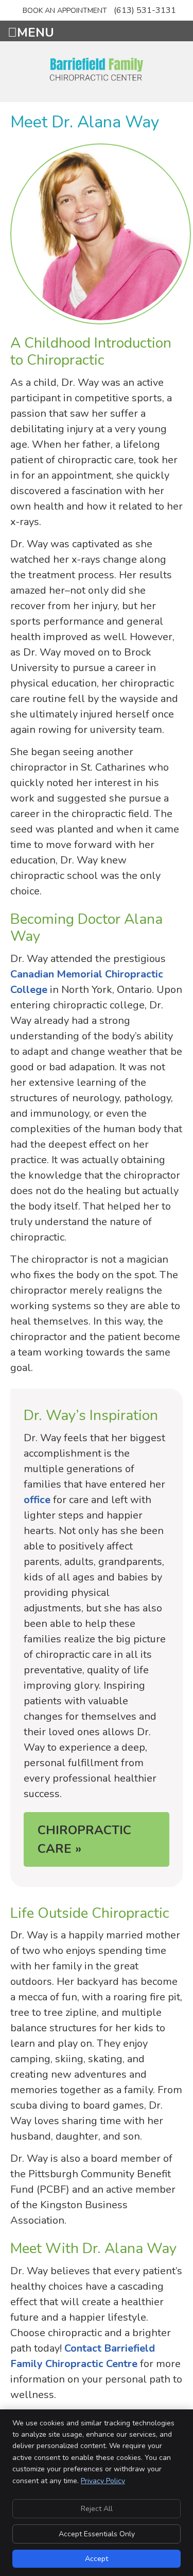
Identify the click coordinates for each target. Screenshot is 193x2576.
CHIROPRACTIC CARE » (84, 1839)
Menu (36, 31)
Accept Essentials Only (97, 2534)
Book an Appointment (65, 11)
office (37, 1500)
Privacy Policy (103, 2481)
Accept (97, 2559)
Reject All (97, 2509)
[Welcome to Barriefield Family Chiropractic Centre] (97, 79)
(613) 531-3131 (145, 10)
